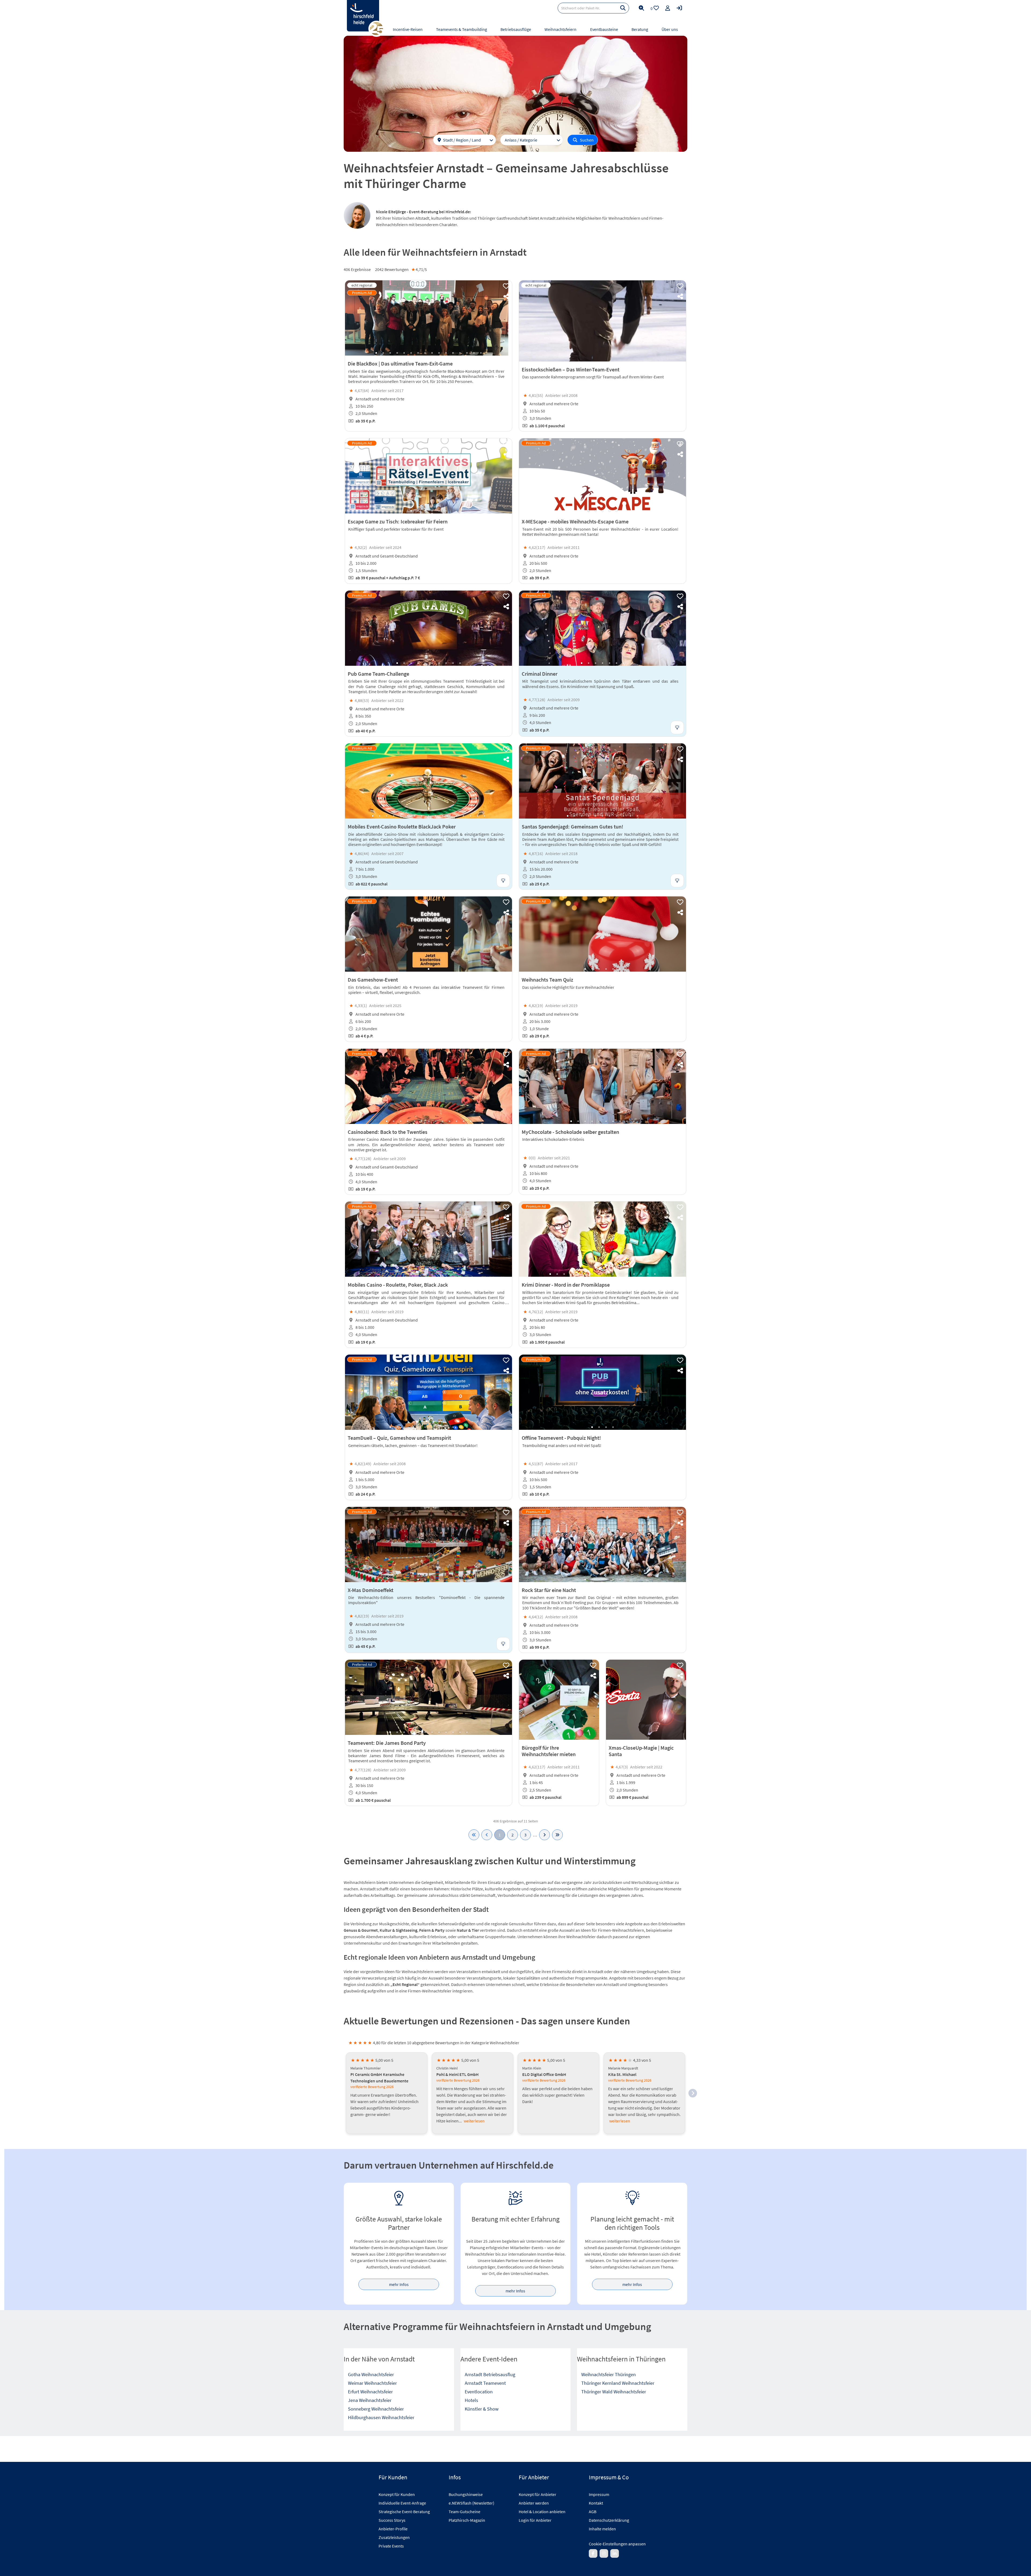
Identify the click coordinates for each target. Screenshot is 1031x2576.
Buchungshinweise (466, 2494)
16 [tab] (481, 353)
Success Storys (392, 2520)
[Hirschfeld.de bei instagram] (604, 2553)
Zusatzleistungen (394, 2537)
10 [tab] (439, 353)
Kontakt (596, 2503)
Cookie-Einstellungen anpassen (617, 2544)
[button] (693, 2093)
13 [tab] (460, 353)
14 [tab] (467, 353)
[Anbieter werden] (668, 8)
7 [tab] (418, 353)
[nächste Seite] (544, 1835)
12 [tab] (453, 353)
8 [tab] (425, 353)
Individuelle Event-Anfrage (402, 2503)
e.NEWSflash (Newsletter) (471, 2503)
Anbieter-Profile (393, 2529)
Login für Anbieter (535, 2520)
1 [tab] (376, 353)
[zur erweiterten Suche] (641, 8)
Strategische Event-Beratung (404, 2512)
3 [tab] (390, 353)
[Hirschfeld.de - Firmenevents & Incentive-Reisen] (363, 16)
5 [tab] (404, 353)
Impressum (599, 2494)
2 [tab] (383, 353)
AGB (593, 2512)
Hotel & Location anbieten (542, 2512)
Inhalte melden (602, 2529)
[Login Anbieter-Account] (679, 8)
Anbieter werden (534, 2503)
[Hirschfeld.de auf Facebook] (593, 2553)
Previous (354, 318)
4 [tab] (397, 353)
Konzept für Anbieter (538, 2494)
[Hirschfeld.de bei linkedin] (615, 2553)
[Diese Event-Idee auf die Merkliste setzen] (506, 286)
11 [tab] (446, 353)
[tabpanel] (429, 318)
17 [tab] (484, 816)
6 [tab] (411, 353)
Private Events (391, 2546)
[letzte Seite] (557, 1835)
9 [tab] (432, 353)
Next (503, 318)
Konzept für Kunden (397, 2494)
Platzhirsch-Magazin (467, 2520)
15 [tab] (474, 353)
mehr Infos (399, 2284)
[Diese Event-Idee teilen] (506, 296)
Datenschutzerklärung (609, 2520)
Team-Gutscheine (464, 2512)
